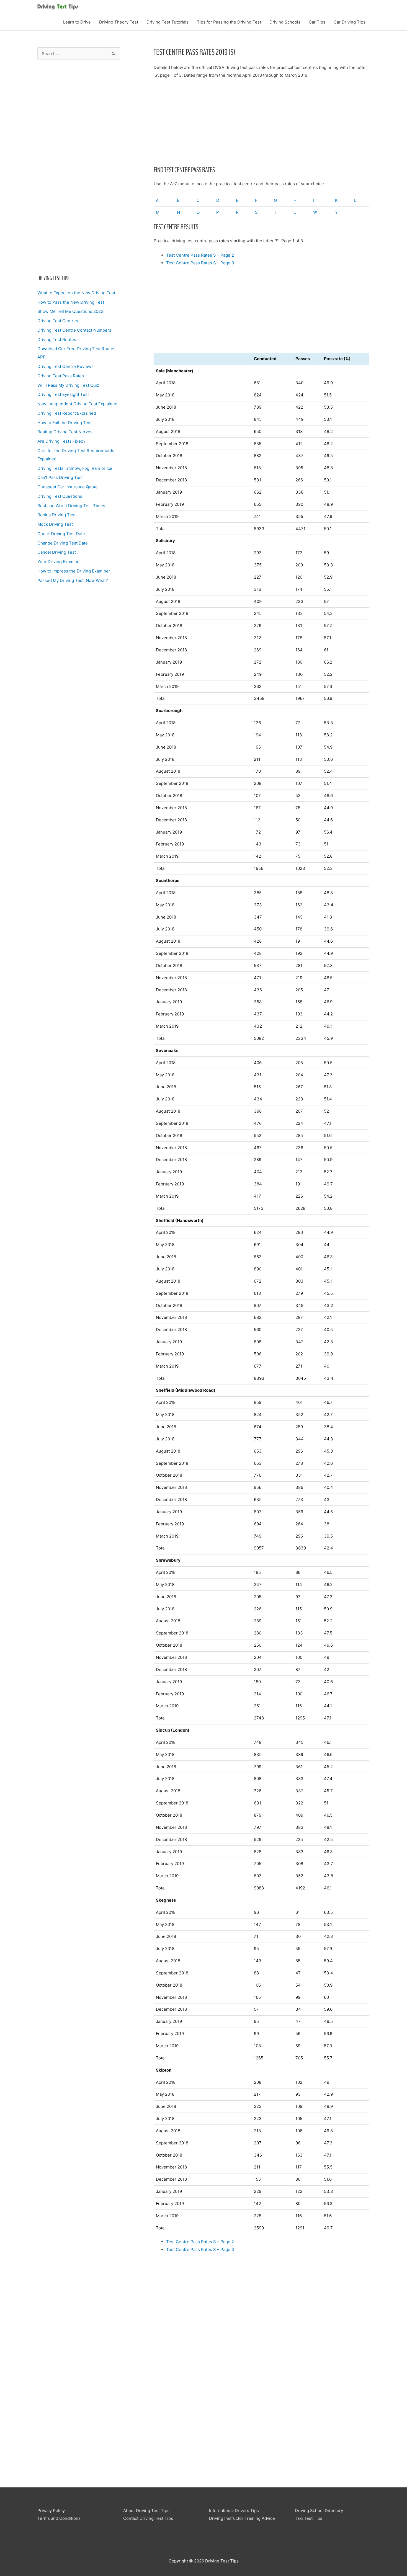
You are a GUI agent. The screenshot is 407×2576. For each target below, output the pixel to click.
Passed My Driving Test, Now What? (73, 580)
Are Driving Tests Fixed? (61, 441)
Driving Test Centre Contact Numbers (74, 330)
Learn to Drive (77, 22)
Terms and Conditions (59, 2518)
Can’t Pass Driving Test (60, 477)
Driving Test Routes (57, 340)
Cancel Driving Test (57, 552)
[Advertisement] (79, 171)
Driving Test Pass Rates (61, 376)
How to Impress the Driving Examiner (74, 571)
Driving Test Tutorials (168, 22)
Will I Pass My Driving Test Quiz (68, 385)
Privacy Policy (51, 2511)
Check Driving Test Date (61, 534)
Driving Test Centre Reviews (65, 366)
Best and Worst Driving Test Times (71, 506)
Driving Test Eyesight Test (63, 394)
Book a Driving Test (56, 515)
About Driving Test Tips (146, 2511)
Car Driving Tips (350, 22)
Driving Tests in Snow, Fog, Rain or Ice (75, 468)
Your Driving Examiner (59, 562)
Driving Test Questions (60, 496)
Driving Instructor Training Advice (242, 2518)
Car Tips (317, 22)
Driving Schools (285, 22)
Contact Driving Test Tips (148, 2518)
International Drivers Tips (234, 2511)
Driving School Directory (319, 2511)
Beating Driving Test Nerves (65, 432)
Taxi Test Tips (309, 2518)
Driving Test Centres (58, 321)
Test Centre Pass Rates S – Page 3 (200, 263)
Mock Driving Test (55, 524)
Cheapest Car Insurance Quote (68, 487)
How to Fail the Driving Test (65, 423)
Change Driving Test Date (63, 543)
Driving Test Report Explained (67, 413)
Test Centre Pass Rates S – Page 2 (200, 255)
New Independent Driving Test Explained (77, 404)
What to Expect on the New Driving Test (76, 293)
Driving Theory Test (119, 22)
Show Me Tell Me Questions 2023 (70, 311)
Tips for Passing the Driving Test (229, 22)
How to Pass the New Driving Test (71, 302)
